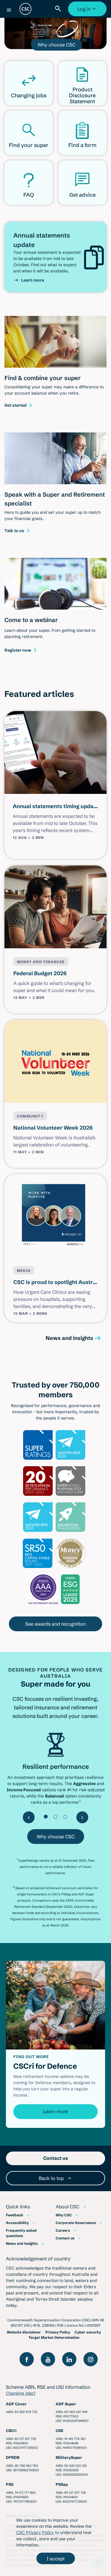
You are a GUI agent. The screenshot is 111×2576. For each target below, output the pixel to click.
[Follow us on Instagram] (91, 2359)
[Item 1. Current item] (46, 1817)
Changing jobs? (21, 2393)
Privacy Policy (58, 2332)
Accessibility (17, 2223)
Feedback (15, 2215)
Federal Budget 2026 (40, 973)
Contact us (65, 2238)
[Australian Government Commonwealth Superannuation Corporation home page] (25, 9)
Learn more (33, 280)
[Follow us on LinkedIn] (69, 2359)
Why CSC (64, 2215)
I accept (56, 2559)
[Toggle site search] (59, 9)
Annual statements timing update (56, 806)
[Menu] (9, 10)
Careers (63, 2230)
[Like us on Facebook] (27, 2359)
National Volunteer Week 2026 (53, 1128)
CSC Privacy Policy (35, 2533)
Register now (18, 650)
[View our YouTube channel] (48, 2359)
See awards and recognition (55, 1624)
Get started (16, 405)
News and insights (69, 1338)
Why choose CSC (57, 45)
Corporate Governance (76, 2223)
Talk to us (14, 531)
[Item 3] (65, 1817)
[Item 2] (55, 1817)
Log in (88, 11)
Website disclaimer (24, 2332)
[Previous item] (29, 1817)
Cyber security (88, 2332)
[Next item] (82, 1817)
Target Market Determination (54, 2337)
